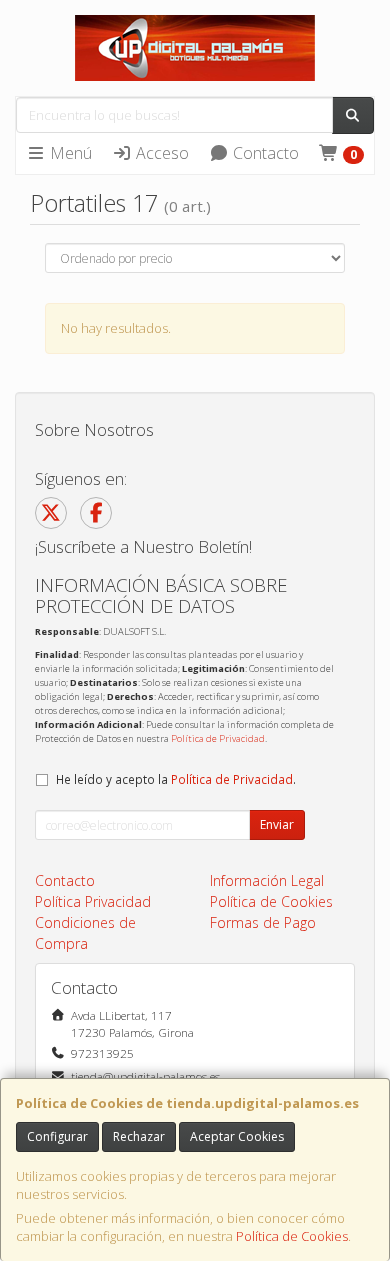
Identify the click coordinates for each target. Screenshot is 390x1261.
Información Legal (267, 880)
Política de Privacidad (218, 738)
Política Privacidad (93, 901)
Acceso (160, 153)
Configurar (57, 1136)
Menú (69, 153)
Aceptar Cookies (237, 1136)
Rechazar (139, 1136)
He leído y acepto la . (176, 779)
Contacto (264, 153)
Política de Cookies (292, 1236)
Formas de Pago (263, 922)
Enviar (277, 824)
